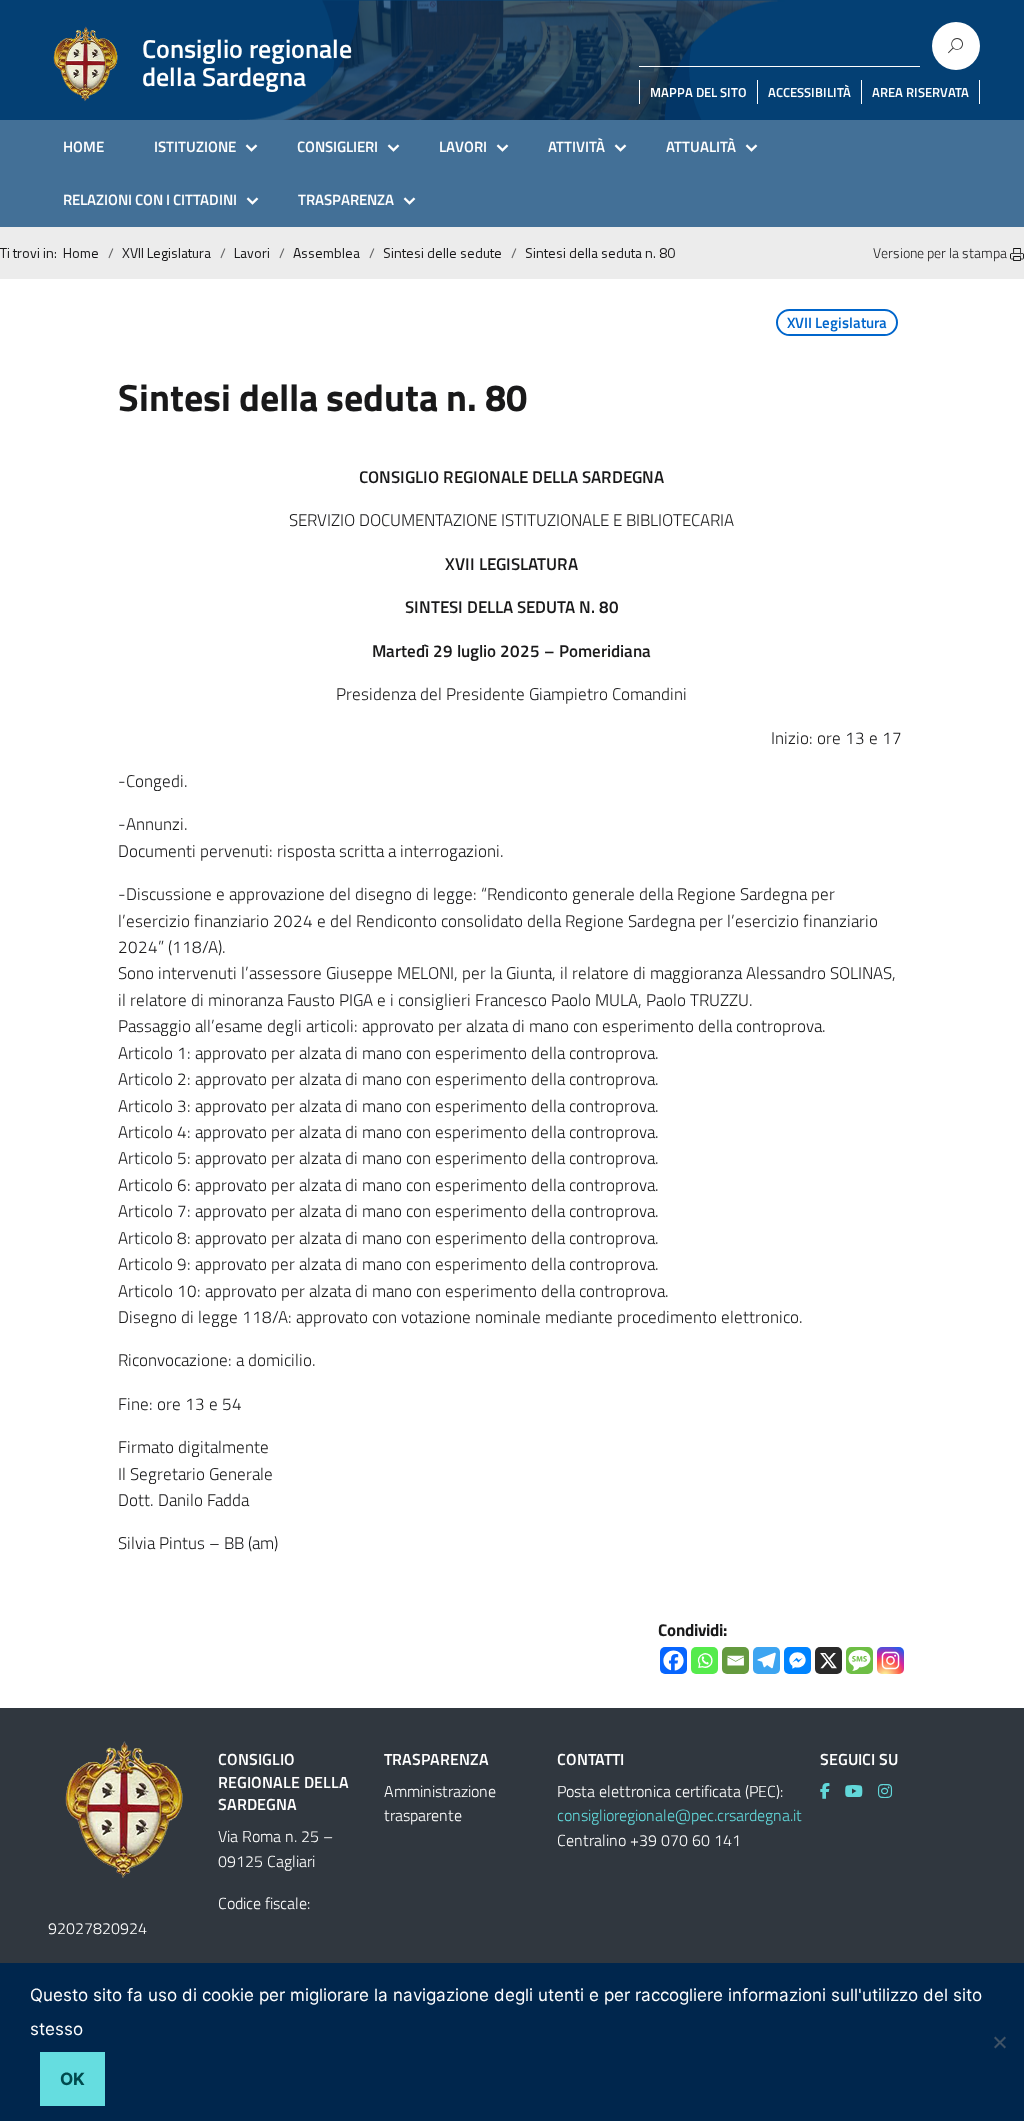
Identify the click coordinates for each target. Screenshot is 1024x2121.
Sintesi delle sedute (442, 252)
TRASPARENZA (346, 199)
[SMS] (859, 1660)
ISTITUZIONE (195, 146)
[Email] (735, 1660)
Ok (72, 2079)
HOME (83, 146)
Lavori (252, 252)
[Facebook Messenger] (797, 1660)
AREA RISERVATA (920, 92)
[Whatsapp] (704, 1660)
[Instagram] (890, 1660)
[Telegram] (766, 1660)
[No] (999, 2042)
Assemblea (326, 252)
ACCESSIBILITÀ (809, 92)
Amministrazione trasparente (440, 1803)
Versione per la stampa (941, 252)
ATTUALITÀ (701, 146)
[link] (832, 1791)
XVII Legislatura (166, 252)
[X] (828, 1660)
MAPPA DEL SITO (698, 92)
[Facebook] (673, 1660)
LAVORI (463, 146)
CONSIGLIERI (337, 146)
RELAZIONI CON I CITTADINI (150, 199)
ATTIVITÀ (576, 146)
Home (81, 252)
